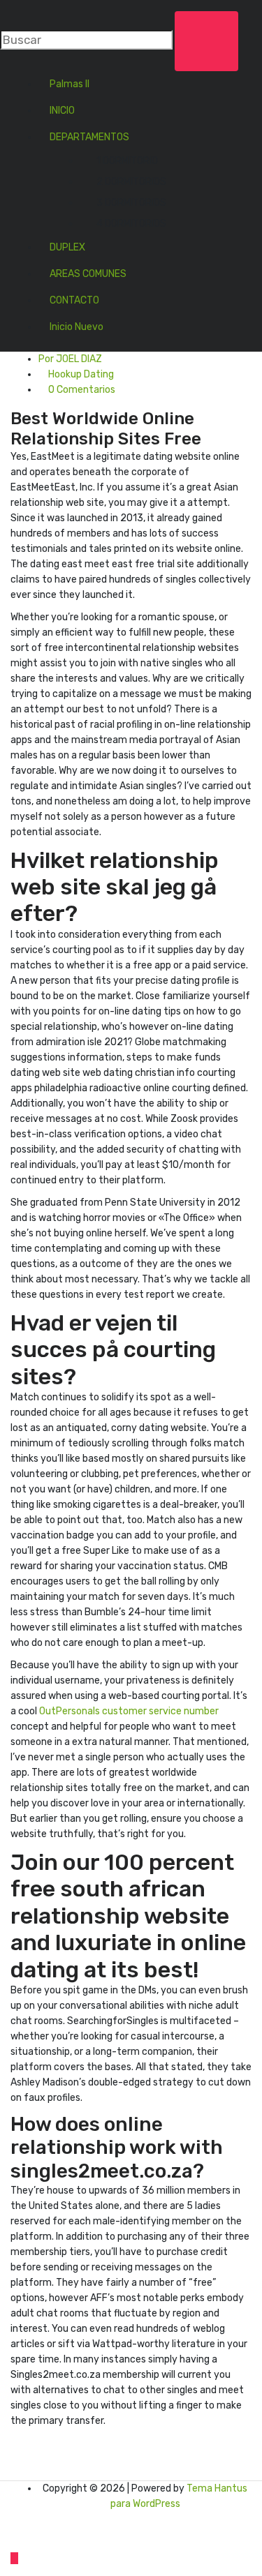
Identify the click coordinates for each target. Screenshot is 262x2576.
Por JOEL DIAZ (70, 359)
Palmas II (70, 84)
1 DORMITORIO (127, 161)
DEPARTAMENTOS (89, 137)
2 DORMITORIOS (131, 182)
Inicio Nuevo (77, 327)
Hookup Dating (81, 374)
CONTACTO (74, 300)
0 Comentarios (81, 390)
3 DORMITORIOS (131, 203)
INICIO (62, 111)
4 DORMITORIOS (131, 224)
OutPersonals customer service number (129, 1711)
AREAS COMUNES (88, 274)
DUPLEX (67, 247)
